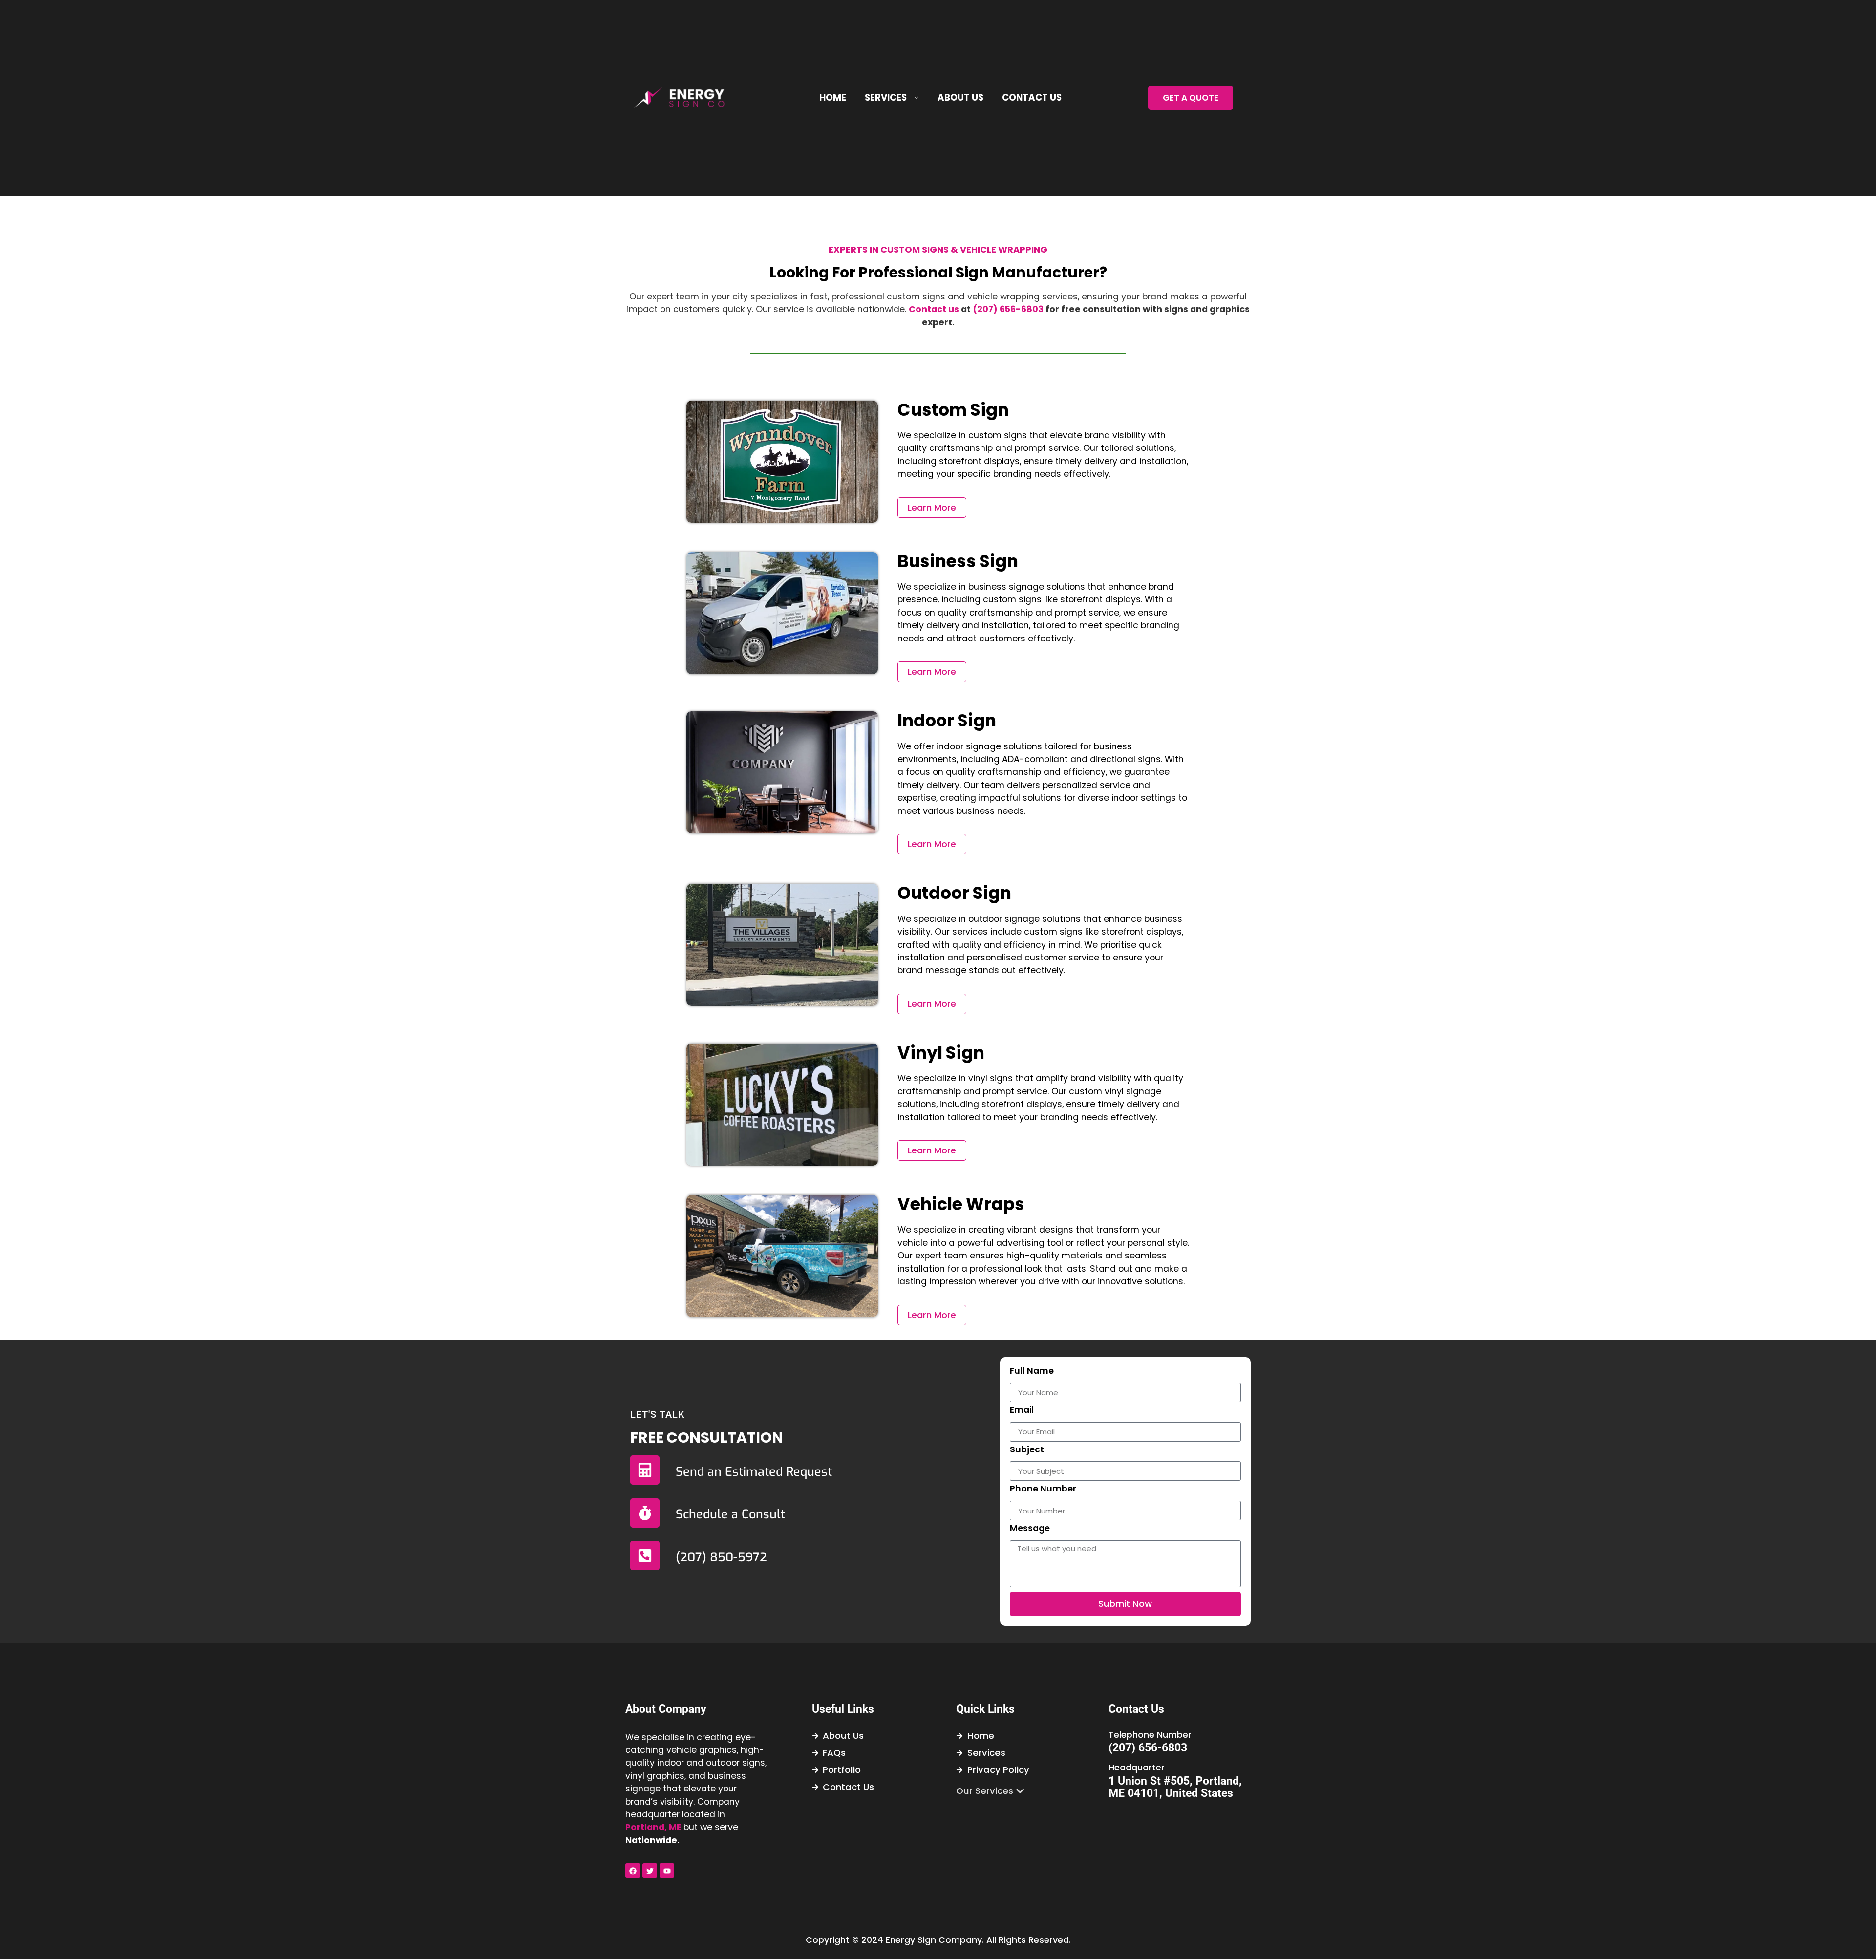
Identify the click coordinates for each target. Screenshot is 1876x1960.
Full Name (1032, 1372)
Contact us (934, 309)
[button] (990, 1791)
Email (1022, 1411)
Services (886, 97)
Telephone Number (1150, 1735)
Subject (1027, 1450)
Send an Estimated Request (754, 1472)
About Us (960, 97)
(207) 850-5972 (721, 1557)
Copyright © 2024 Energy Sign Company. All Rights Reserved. (938, 1940)
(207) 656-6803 (1008, 309)
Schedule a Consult (730, 1514)
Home (833, 97)
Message (1030, 1529)
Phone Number (1043, 1490)
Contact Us (1032, 97)
